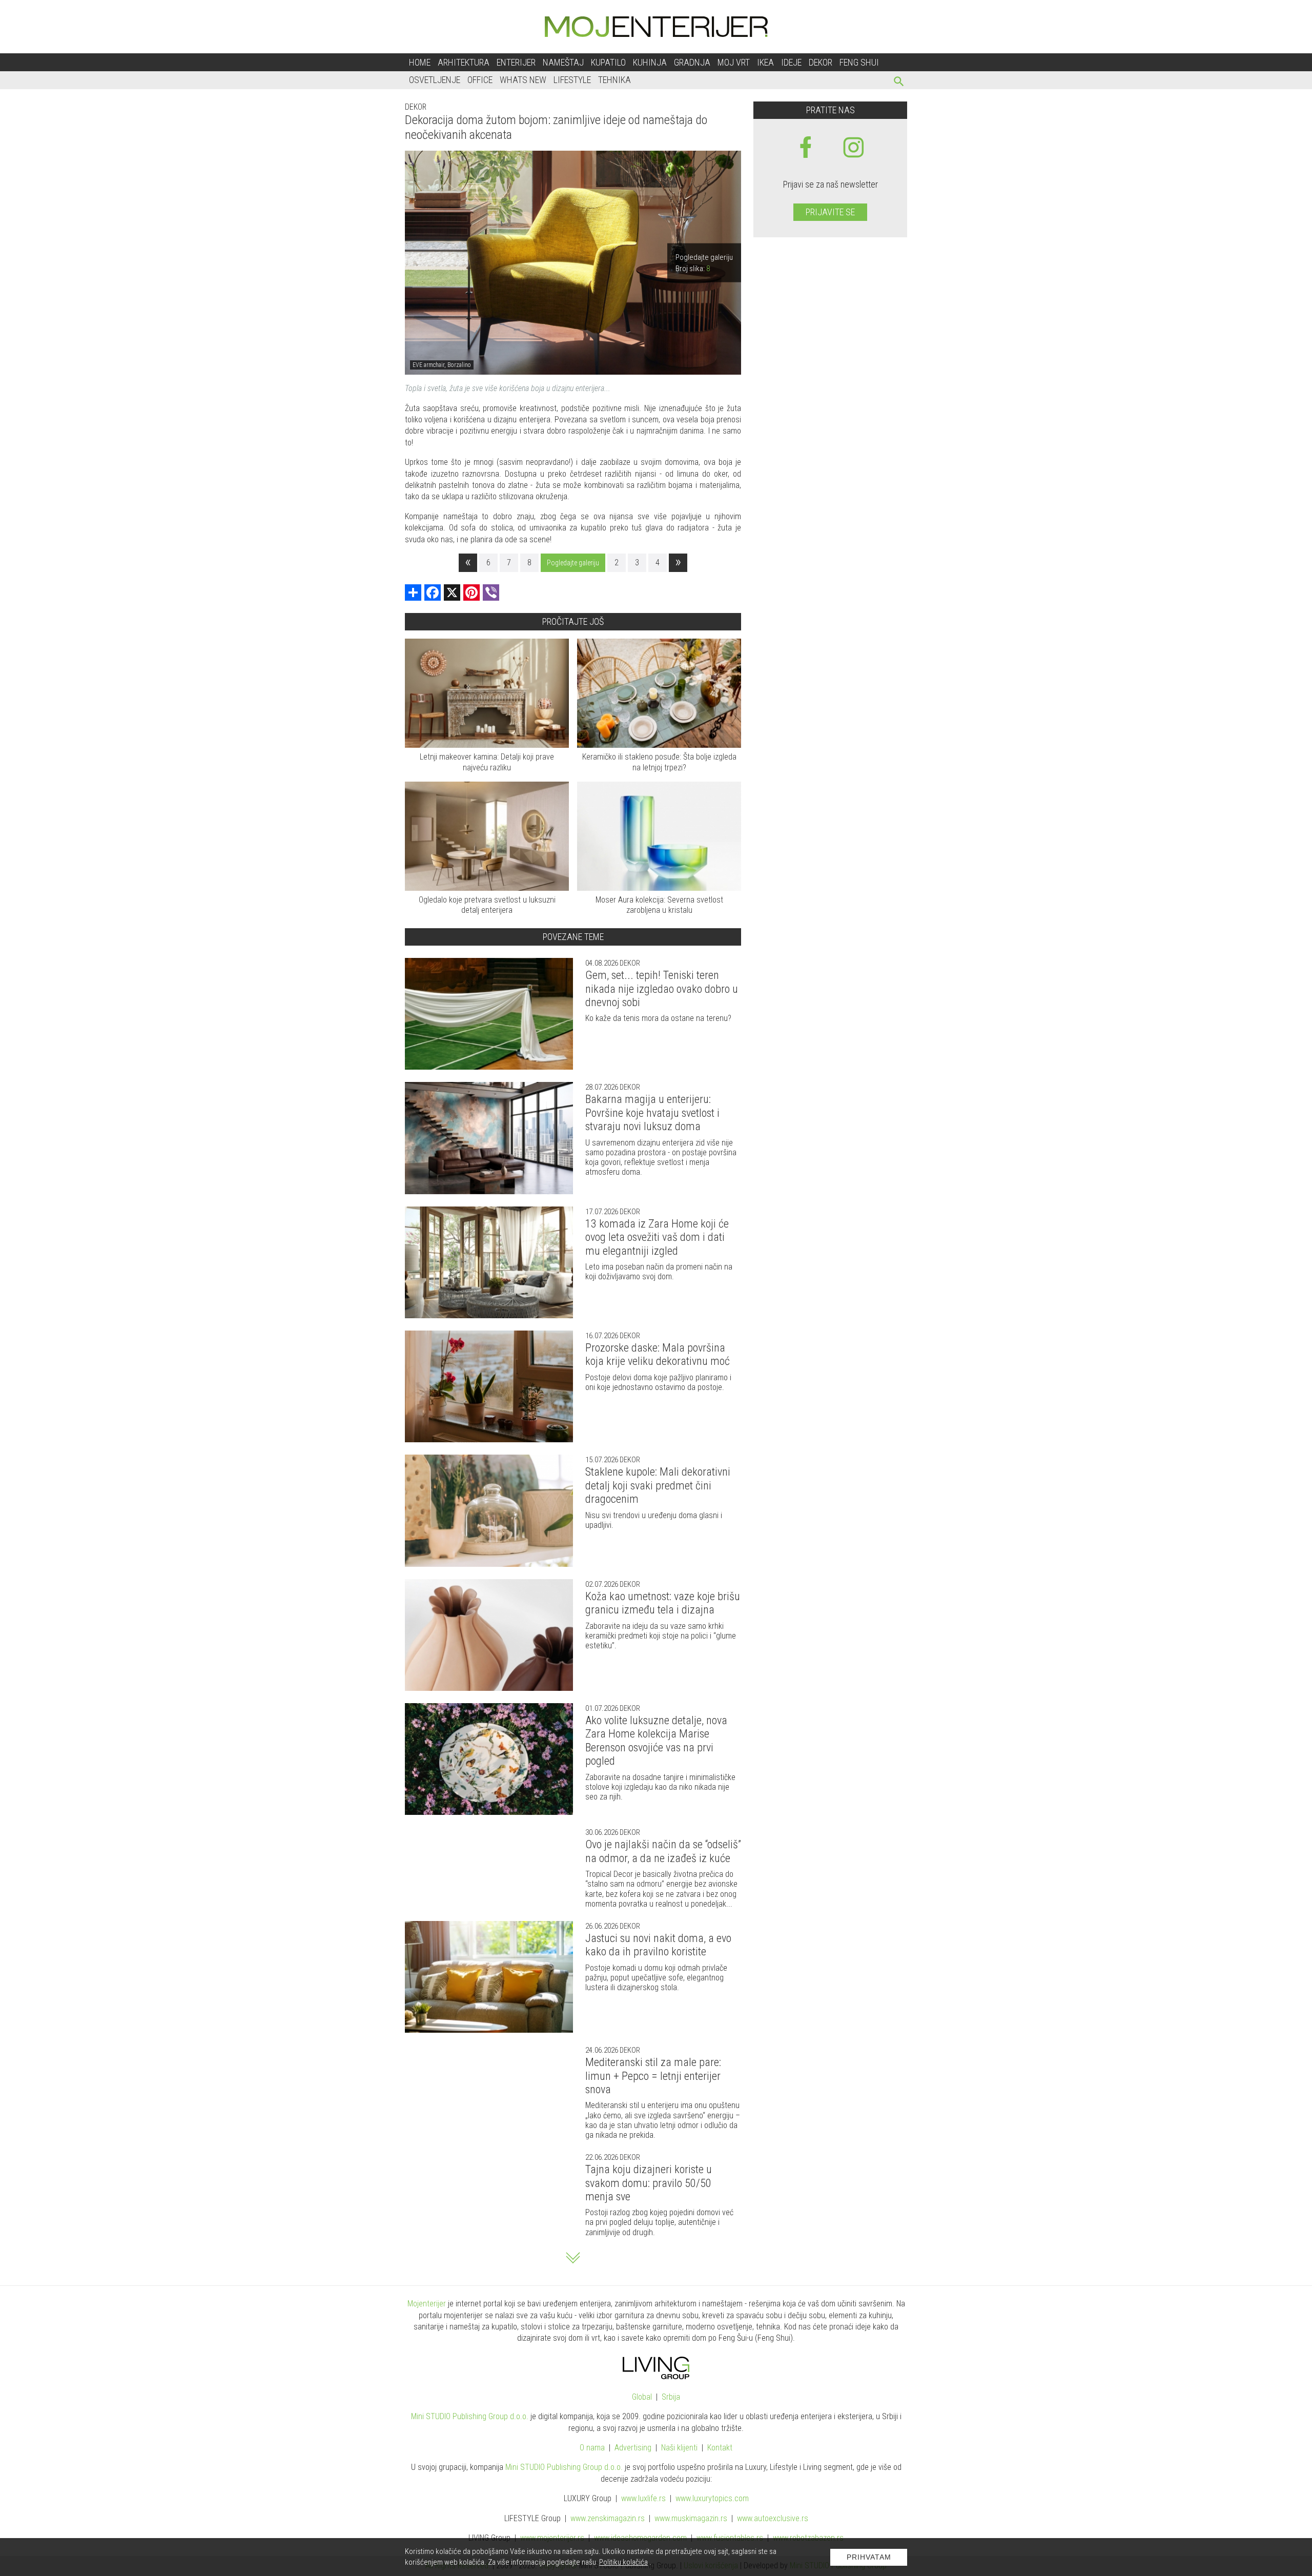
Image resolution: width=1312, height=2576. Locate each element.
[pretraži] (899, 83)
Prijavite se (830, 212)
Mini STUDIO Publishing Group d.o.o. (470, 2416)
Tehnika (614, 80)
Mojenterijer (427, 2304)
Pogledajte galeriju (573, 563)
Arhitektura (464, 62)
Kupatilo (608, 62)
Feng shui (859, 62)
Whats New (523, 80)
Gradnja (692, 62)
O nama (592, 2448)
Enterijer (516, 62)
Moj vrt (734, 62)
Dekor (821, 62)
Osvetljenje (435, 80)
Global (642, 2397)
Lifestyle (572, 80)
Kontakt (720, 2448)
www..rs (643, 2498)
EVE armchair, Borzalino (442, 365)
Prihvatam (869, 2557)
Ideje (791, 62)
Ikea (765, 62)
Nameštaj (563, 62)
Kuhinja (650, 62)
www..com (712, 2498)
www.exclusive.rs (773, 2518)
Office (480, 80)
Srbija (671, 2397)
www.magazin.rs (608, 2518)
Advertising (633, 2448)
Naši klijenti (679, 2448)
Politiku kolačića (623, 2562)
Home (420, 62)
